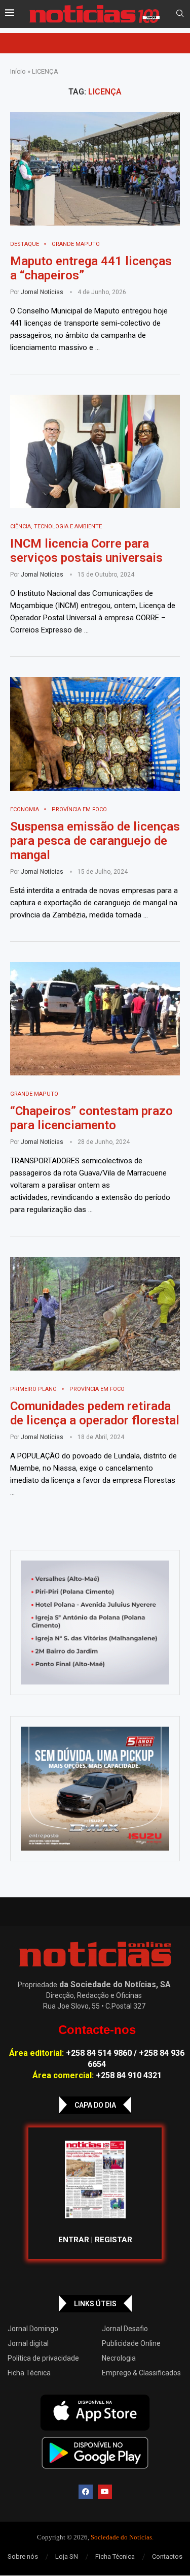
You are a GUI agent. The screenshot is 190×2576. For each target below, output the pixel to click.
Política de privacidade (43, 2358)
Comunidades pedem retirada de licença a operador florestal (95, 1413)
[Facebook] (86, 2492)
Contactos (167, 2556)
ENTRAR (74, 2240)
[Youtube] (105, 2492)
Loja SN (67, 2556)
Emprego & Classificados (141, 2373)
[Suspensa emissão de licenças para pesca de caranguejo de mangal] (95, 734)
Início (18, 71)
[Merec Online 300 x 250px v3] (95, 1789)
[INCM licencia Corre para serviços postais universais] (95, 451)
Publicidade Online (131, 2343)
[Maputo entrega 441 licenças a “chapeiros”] (95, 168)
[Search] (180, 14)
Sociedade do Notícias (121, 2537)
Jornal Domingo (33, 2329)
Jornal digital (28, 2343)
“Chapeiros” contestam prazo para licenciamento (91, 1118)
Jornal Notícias (42, 292)
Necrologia (119, 2358)
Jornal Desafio (125, 2329)
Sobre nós (23, 2556)
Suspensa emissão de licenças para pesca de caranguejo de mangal (95, 841)
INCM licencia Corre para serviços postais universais (86, 551)
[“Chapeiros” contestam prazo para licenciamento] (95, 1019)
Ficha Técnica (29, 2373)
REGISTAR (113, 2240)
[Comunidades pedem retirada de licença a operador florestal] (95, 1313)
